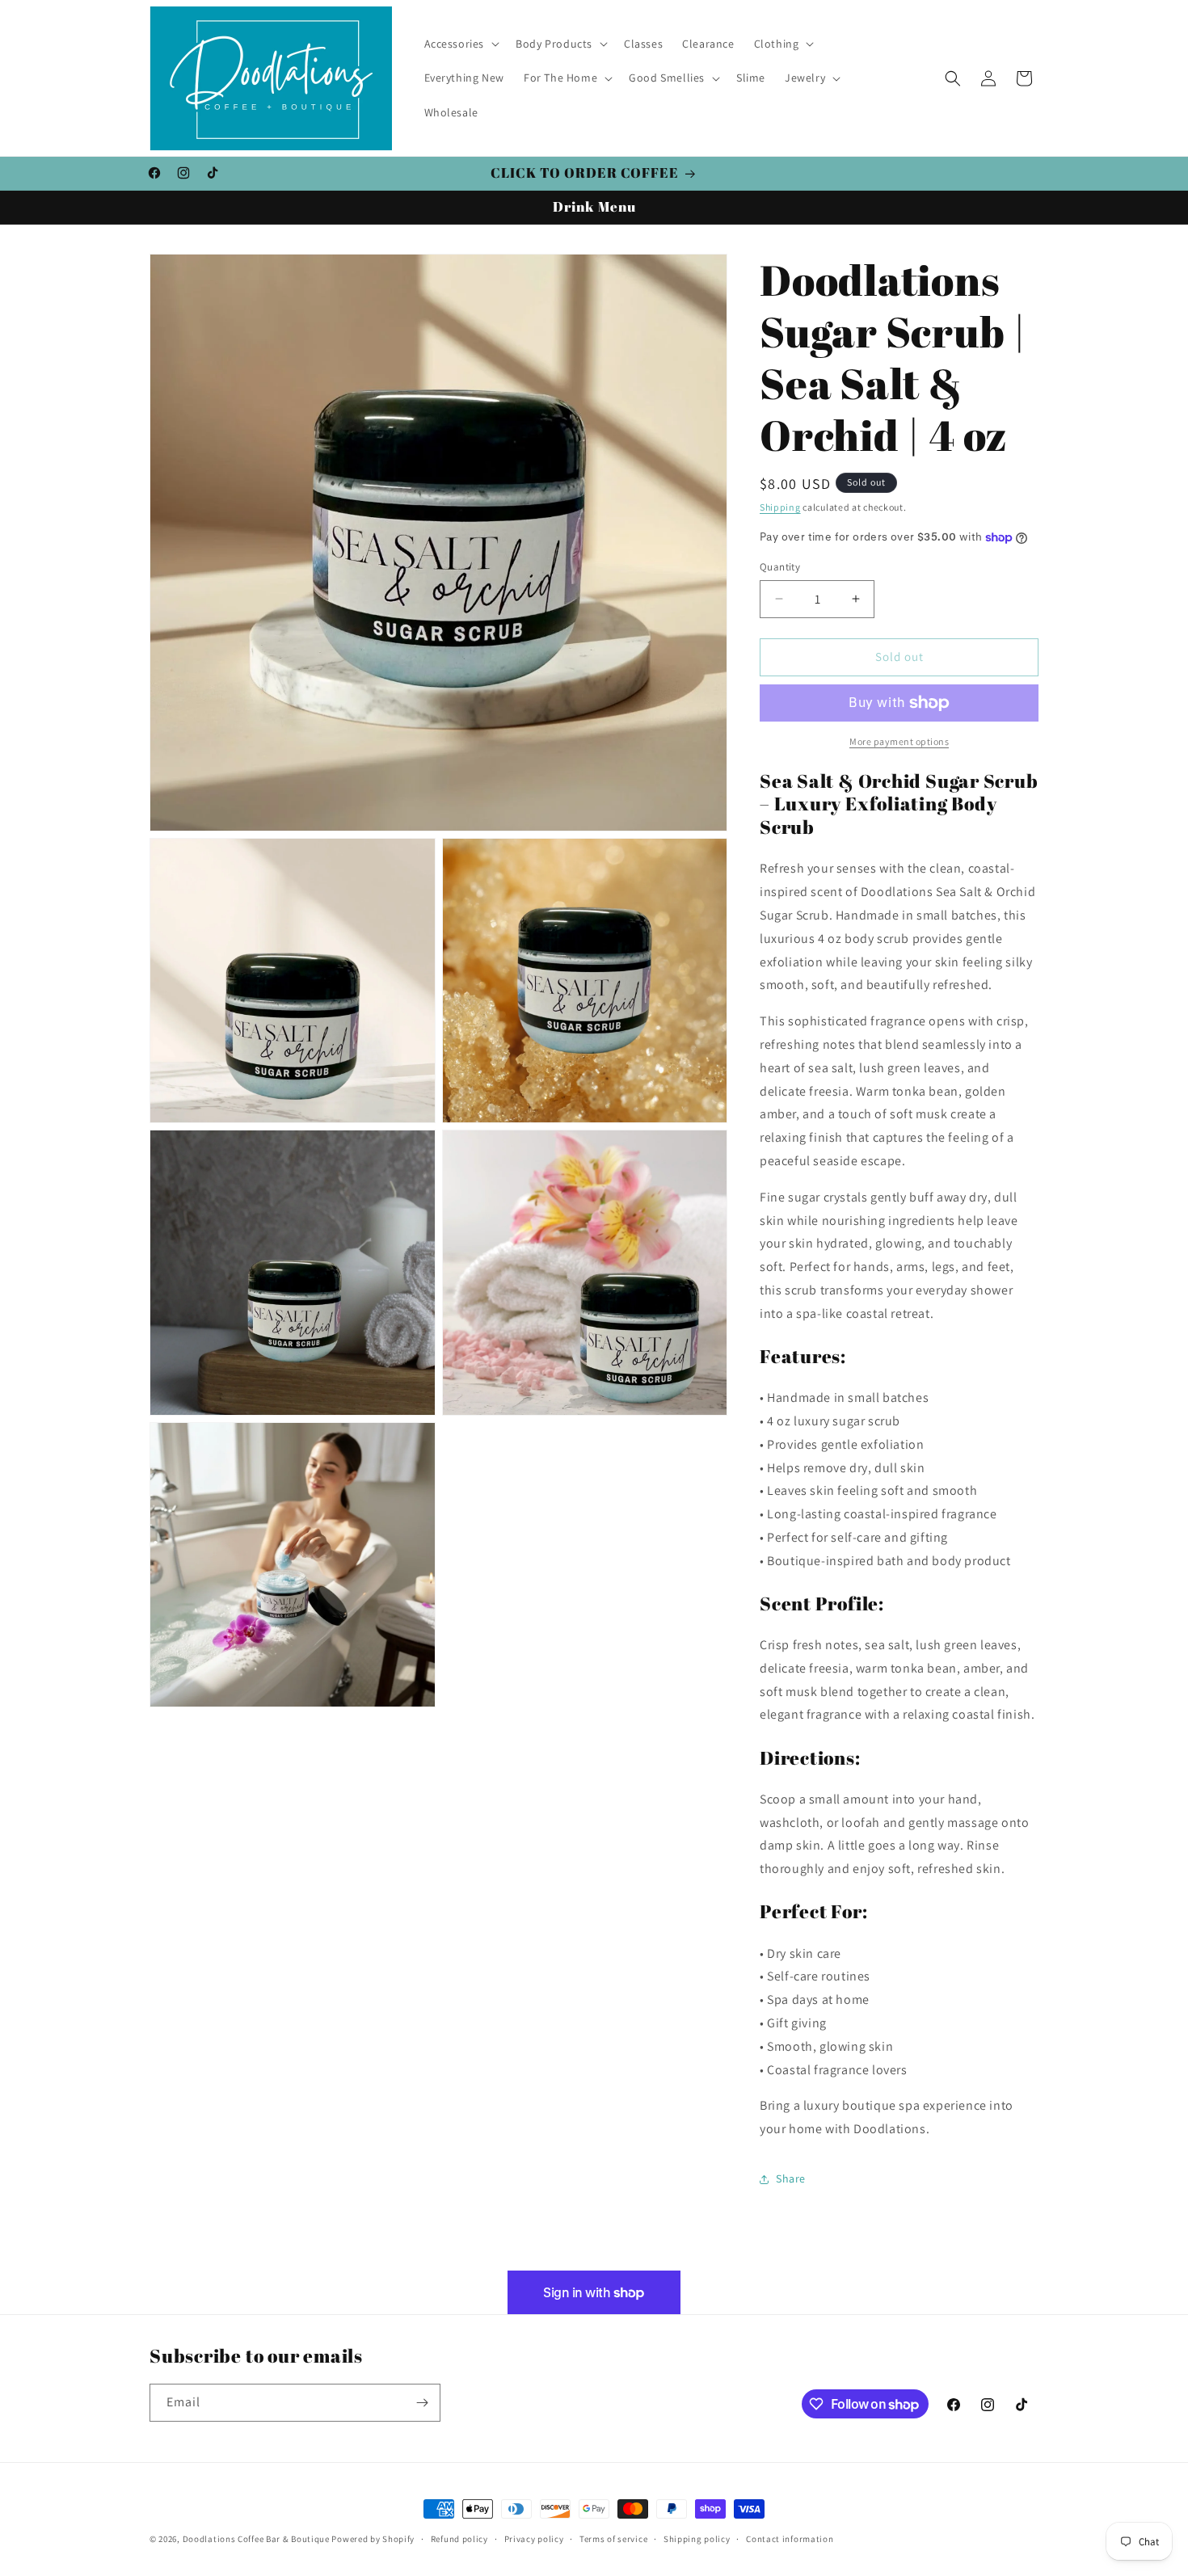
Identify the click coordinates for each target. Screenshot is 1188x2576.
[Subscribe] (422, 2403)
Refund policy (459, 2539)
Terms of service (613, 2539)
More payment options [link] (899, 741)
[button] (461, 44)
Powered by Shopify (373, 2539)
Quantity (780, 567)
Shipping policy (697, 2539)
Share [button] (791, 2178)
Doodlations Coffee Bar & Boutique (256, 2539)
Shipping (780, 507)
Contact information (790, 2539)
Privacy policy (534, 2539)
